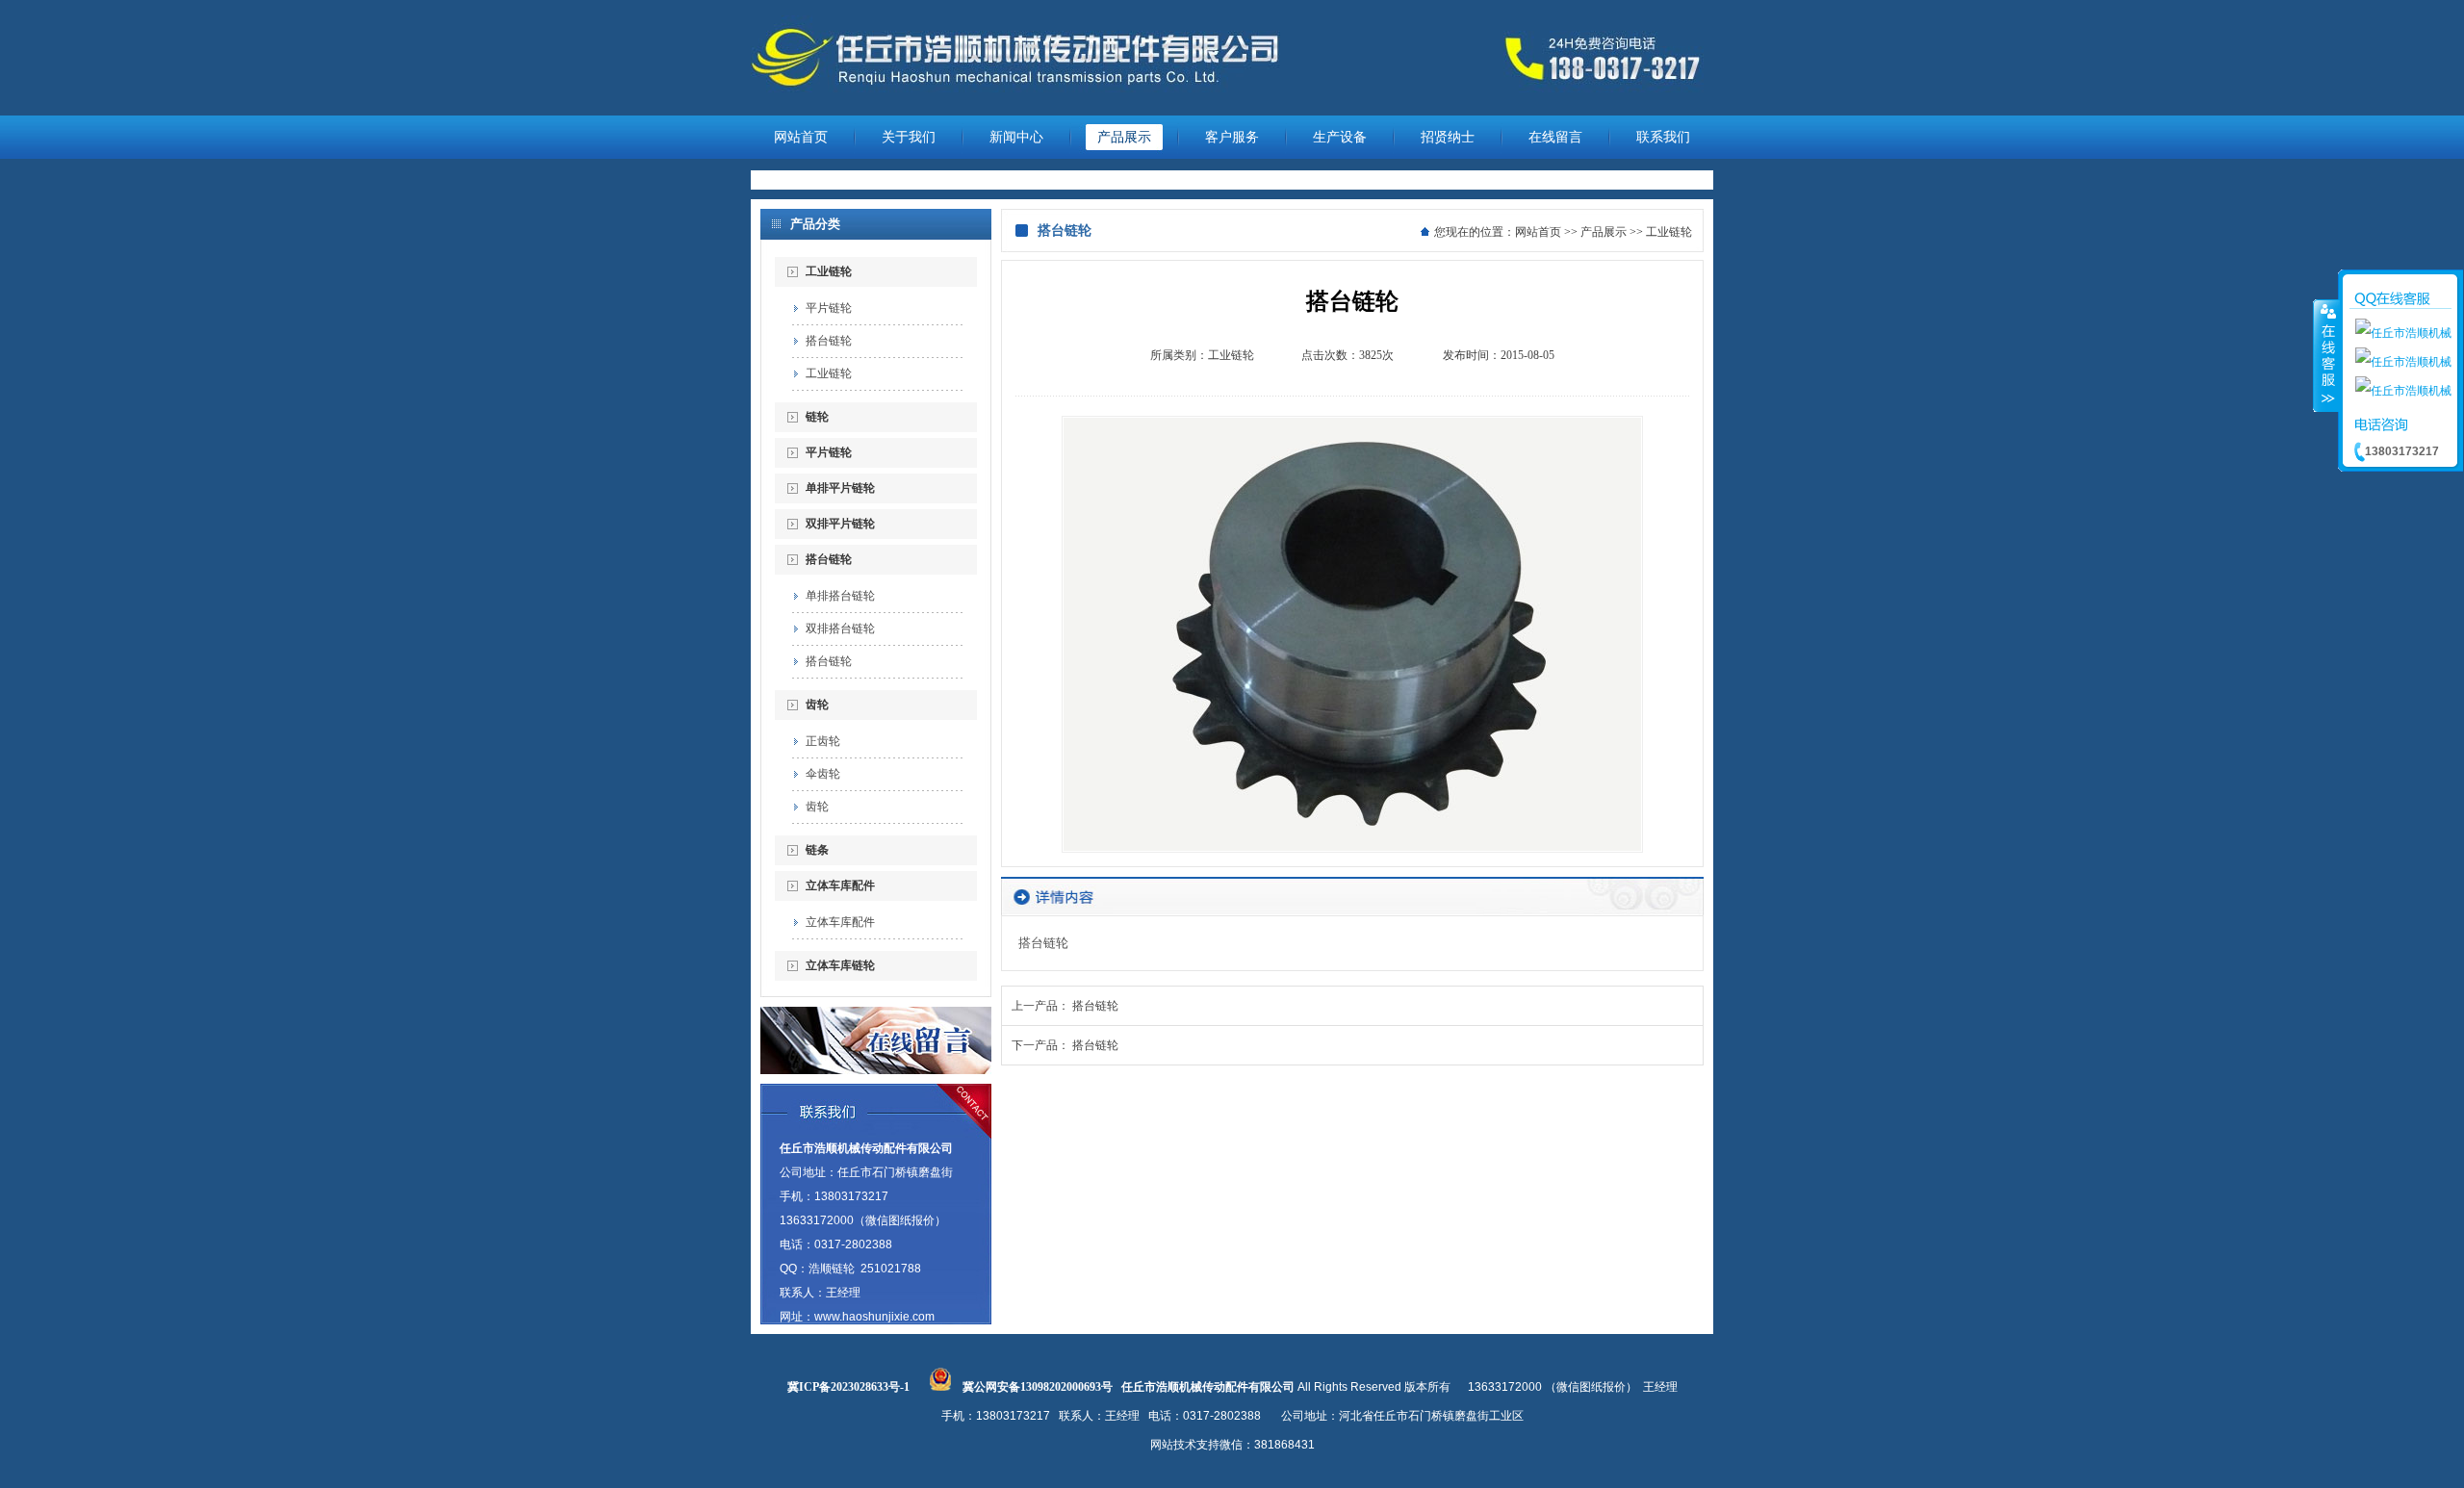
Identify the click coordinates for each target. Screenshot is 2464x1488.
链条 (817, 850)
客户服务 (1232, 137)
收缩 (2326, 355)
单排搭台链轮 (840, 596)
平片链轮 (829, 308)
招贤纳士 (1448, 137)
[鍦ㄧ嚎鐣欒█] (876, 1070)
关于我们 (909, 137)
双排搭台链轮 (840, 629)
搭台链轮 (829, 341)
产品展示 (1124, 137)
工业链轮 (829, 271)
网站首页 (801, 137)
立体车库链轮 (840, 965)
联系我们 (1663, 137)
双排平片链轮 (840, 524)
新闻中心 (1016, 137)
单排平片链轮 (840, 488)
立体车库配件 (840, 885)
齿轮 (817, 705)
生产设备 (1340, 137)
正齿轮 (823, 741)
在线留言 (1555, 137)
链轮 (817, 417)
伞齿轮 (823, 774)
